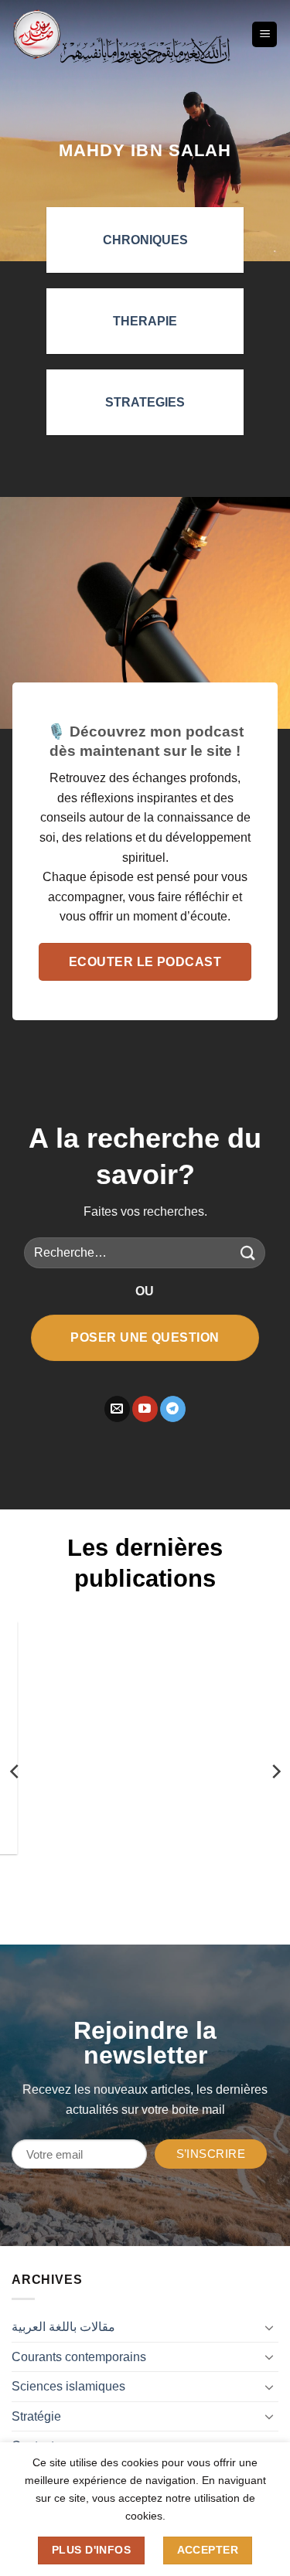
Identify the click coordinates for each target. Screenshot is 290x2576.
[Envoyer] (247, 1253)
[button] (264, 34)
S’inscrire (211, 2154)
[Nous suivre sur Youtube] (145, 1409)
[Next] (275, 1771)
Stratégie (36, 2416)
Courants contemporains (79, 2357)
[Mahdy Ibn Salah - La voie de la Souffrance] (37, 34)
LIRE (51, 1876)
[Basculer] (269, 2327)
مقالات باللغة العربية (63, 2327)
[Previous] (15, 1771)
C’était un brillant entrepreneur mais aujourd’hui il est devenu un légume (126, 1750)
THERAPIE (145, 321)
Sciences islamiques (68, 2386)
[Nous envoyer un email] (117, 1409)
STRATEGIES (145, 402)
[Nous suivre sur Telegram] (173, 1409)
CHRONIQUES (145, 240)
